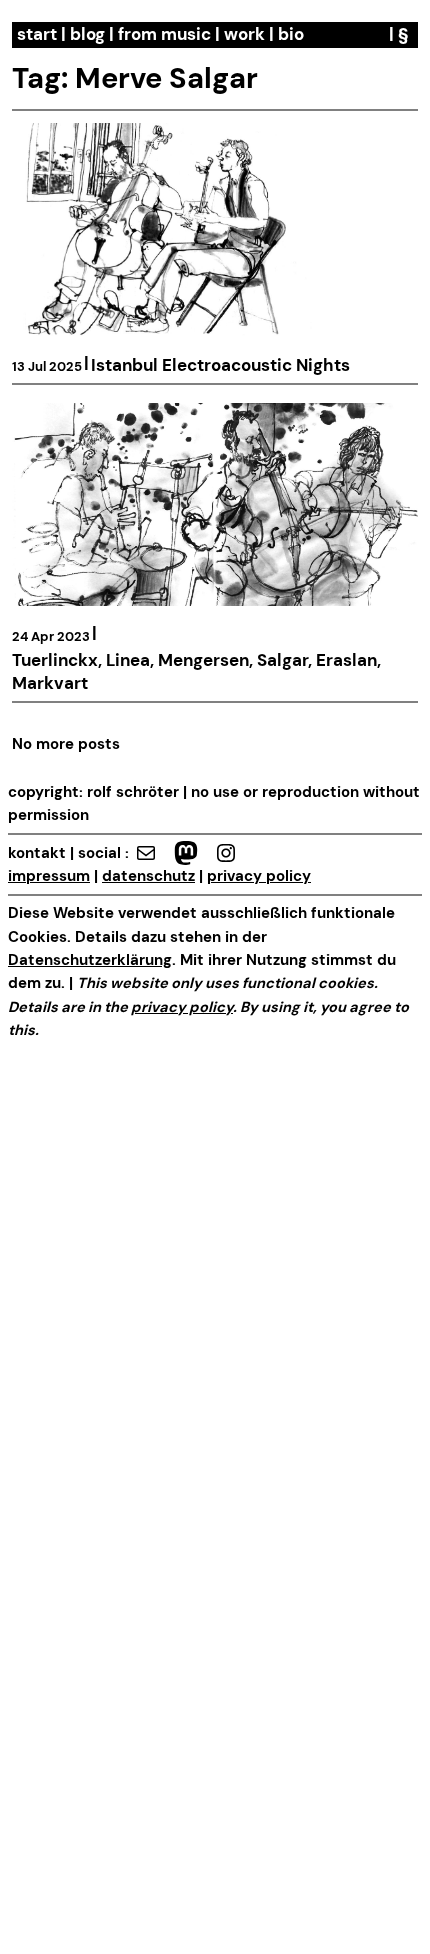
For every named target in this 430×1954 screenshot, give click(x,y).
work (244, 34)
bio (291, 34)
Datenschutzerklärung (90, 960)
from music (164, 34)
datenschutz (148, 876)
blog (87, 34)
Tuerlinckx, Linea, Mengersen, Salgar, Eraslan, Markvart (196, 672)
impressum (49, 876)
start (37, 34)
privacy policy (259, 876)
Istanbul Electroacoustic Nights (220, 365)
